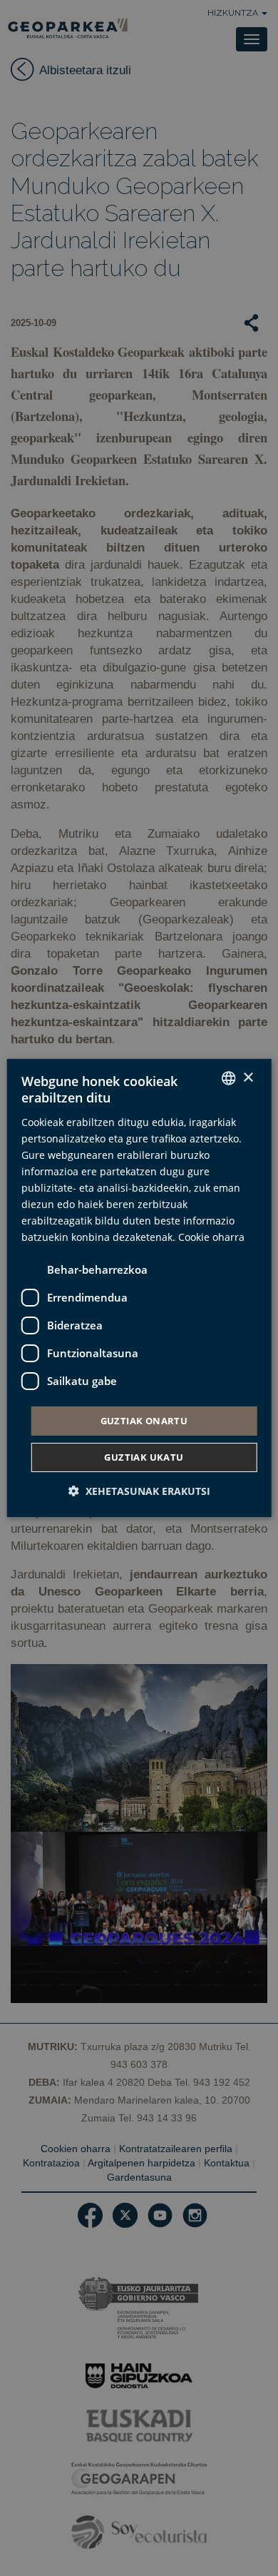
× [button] (248, 1077)
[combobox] (228, 1078)
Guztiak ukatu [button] (144, 1457)
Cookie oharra (211, 1237)
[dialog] (139, 1288)
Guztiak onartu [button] (144, 1420)
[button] (139, 1491)
